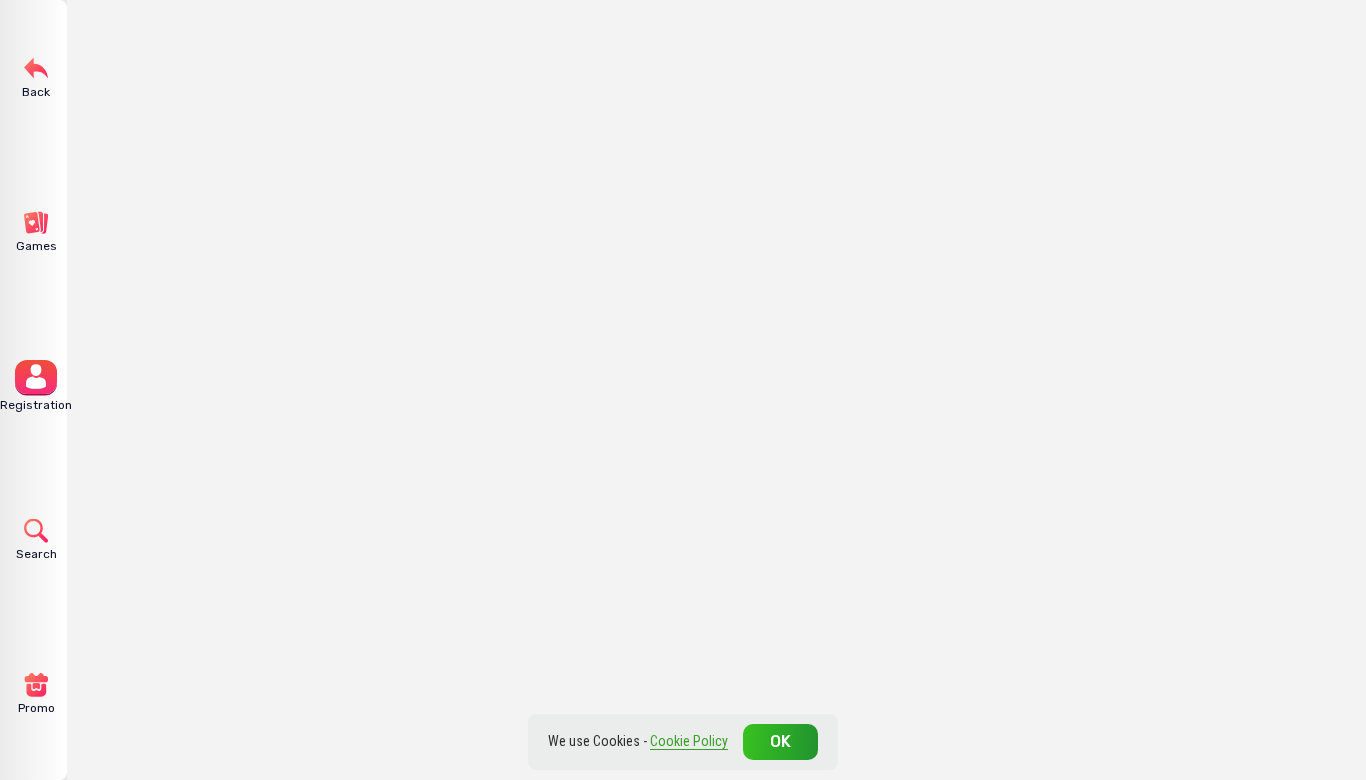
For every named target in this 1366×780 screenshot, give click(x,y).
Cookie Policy (689, 741)
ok (780, 741)
